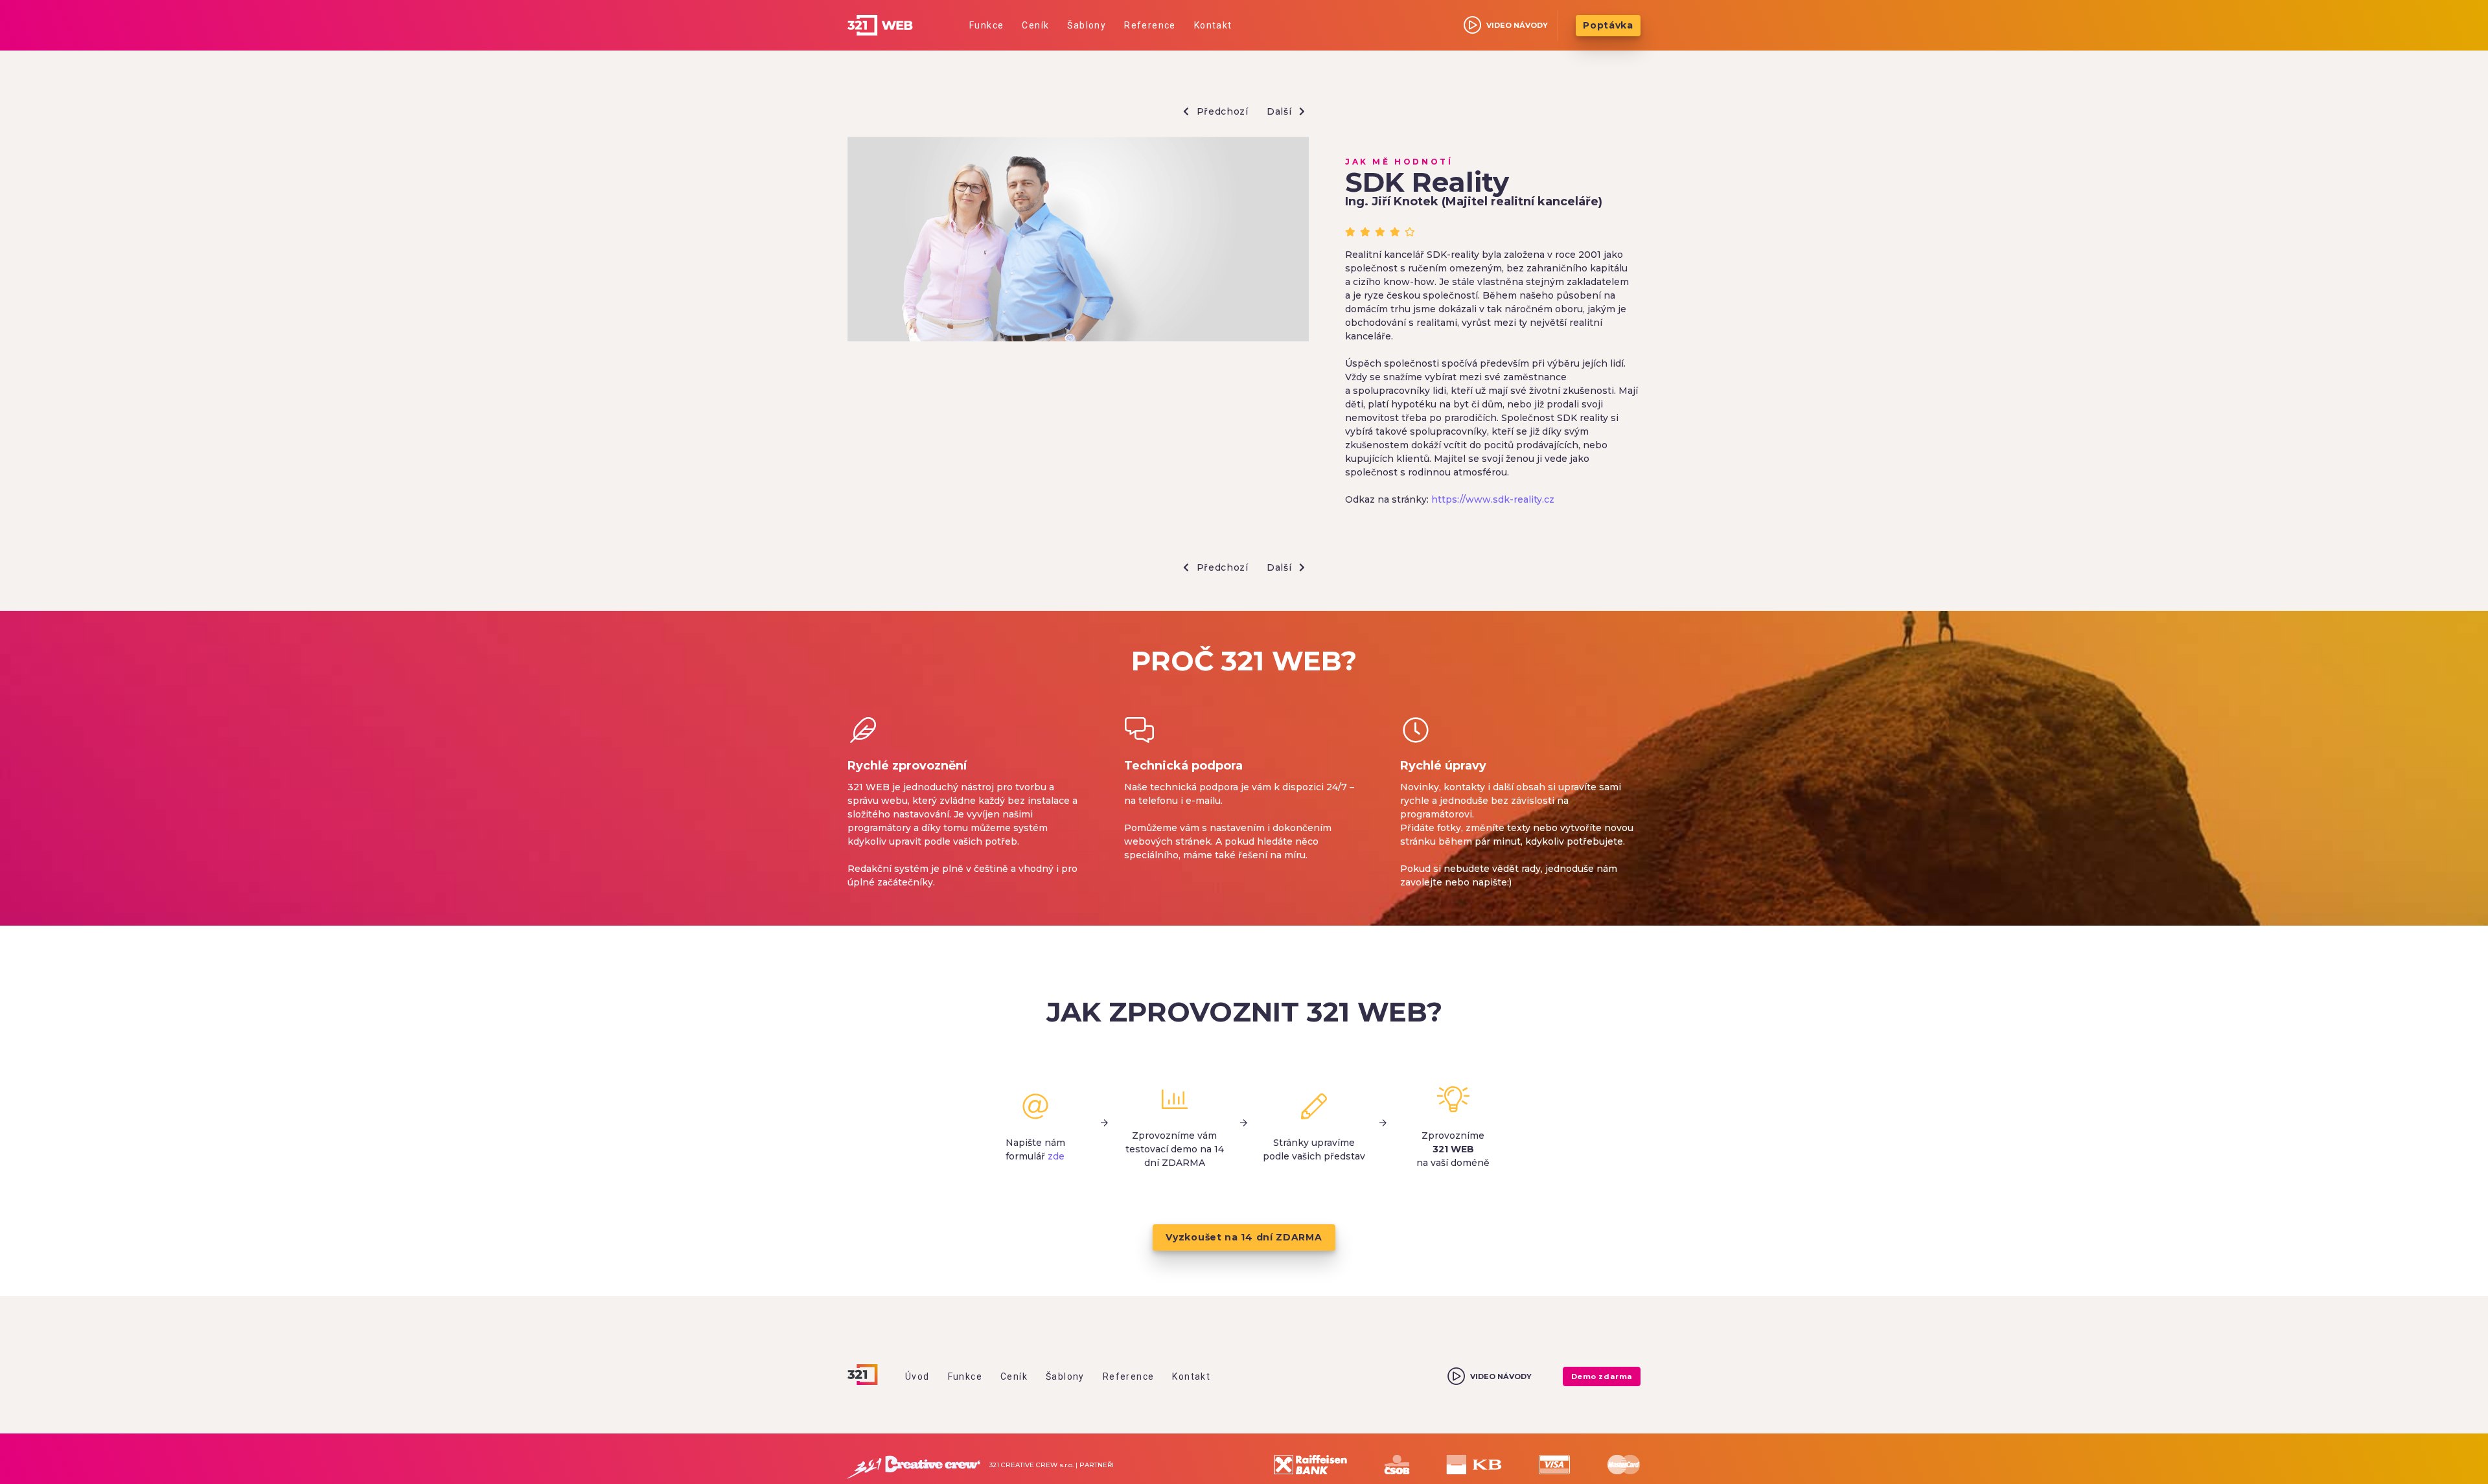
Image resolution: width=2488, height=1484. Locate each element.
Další (1281, 111)
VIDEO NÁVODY (1517, 25)
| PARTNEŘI (1095, 1465)
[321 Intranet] (895, 25)
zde (1056, 1156)
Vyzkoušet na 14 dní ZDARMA (1244, 1237)
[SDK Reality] (1078, 241)
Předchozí (1221, 111)
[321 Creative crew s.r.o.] (914, 1465)
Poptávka (1608, 25)
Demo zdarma (1602, 1376)
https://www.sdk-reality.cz (1493, 499)
